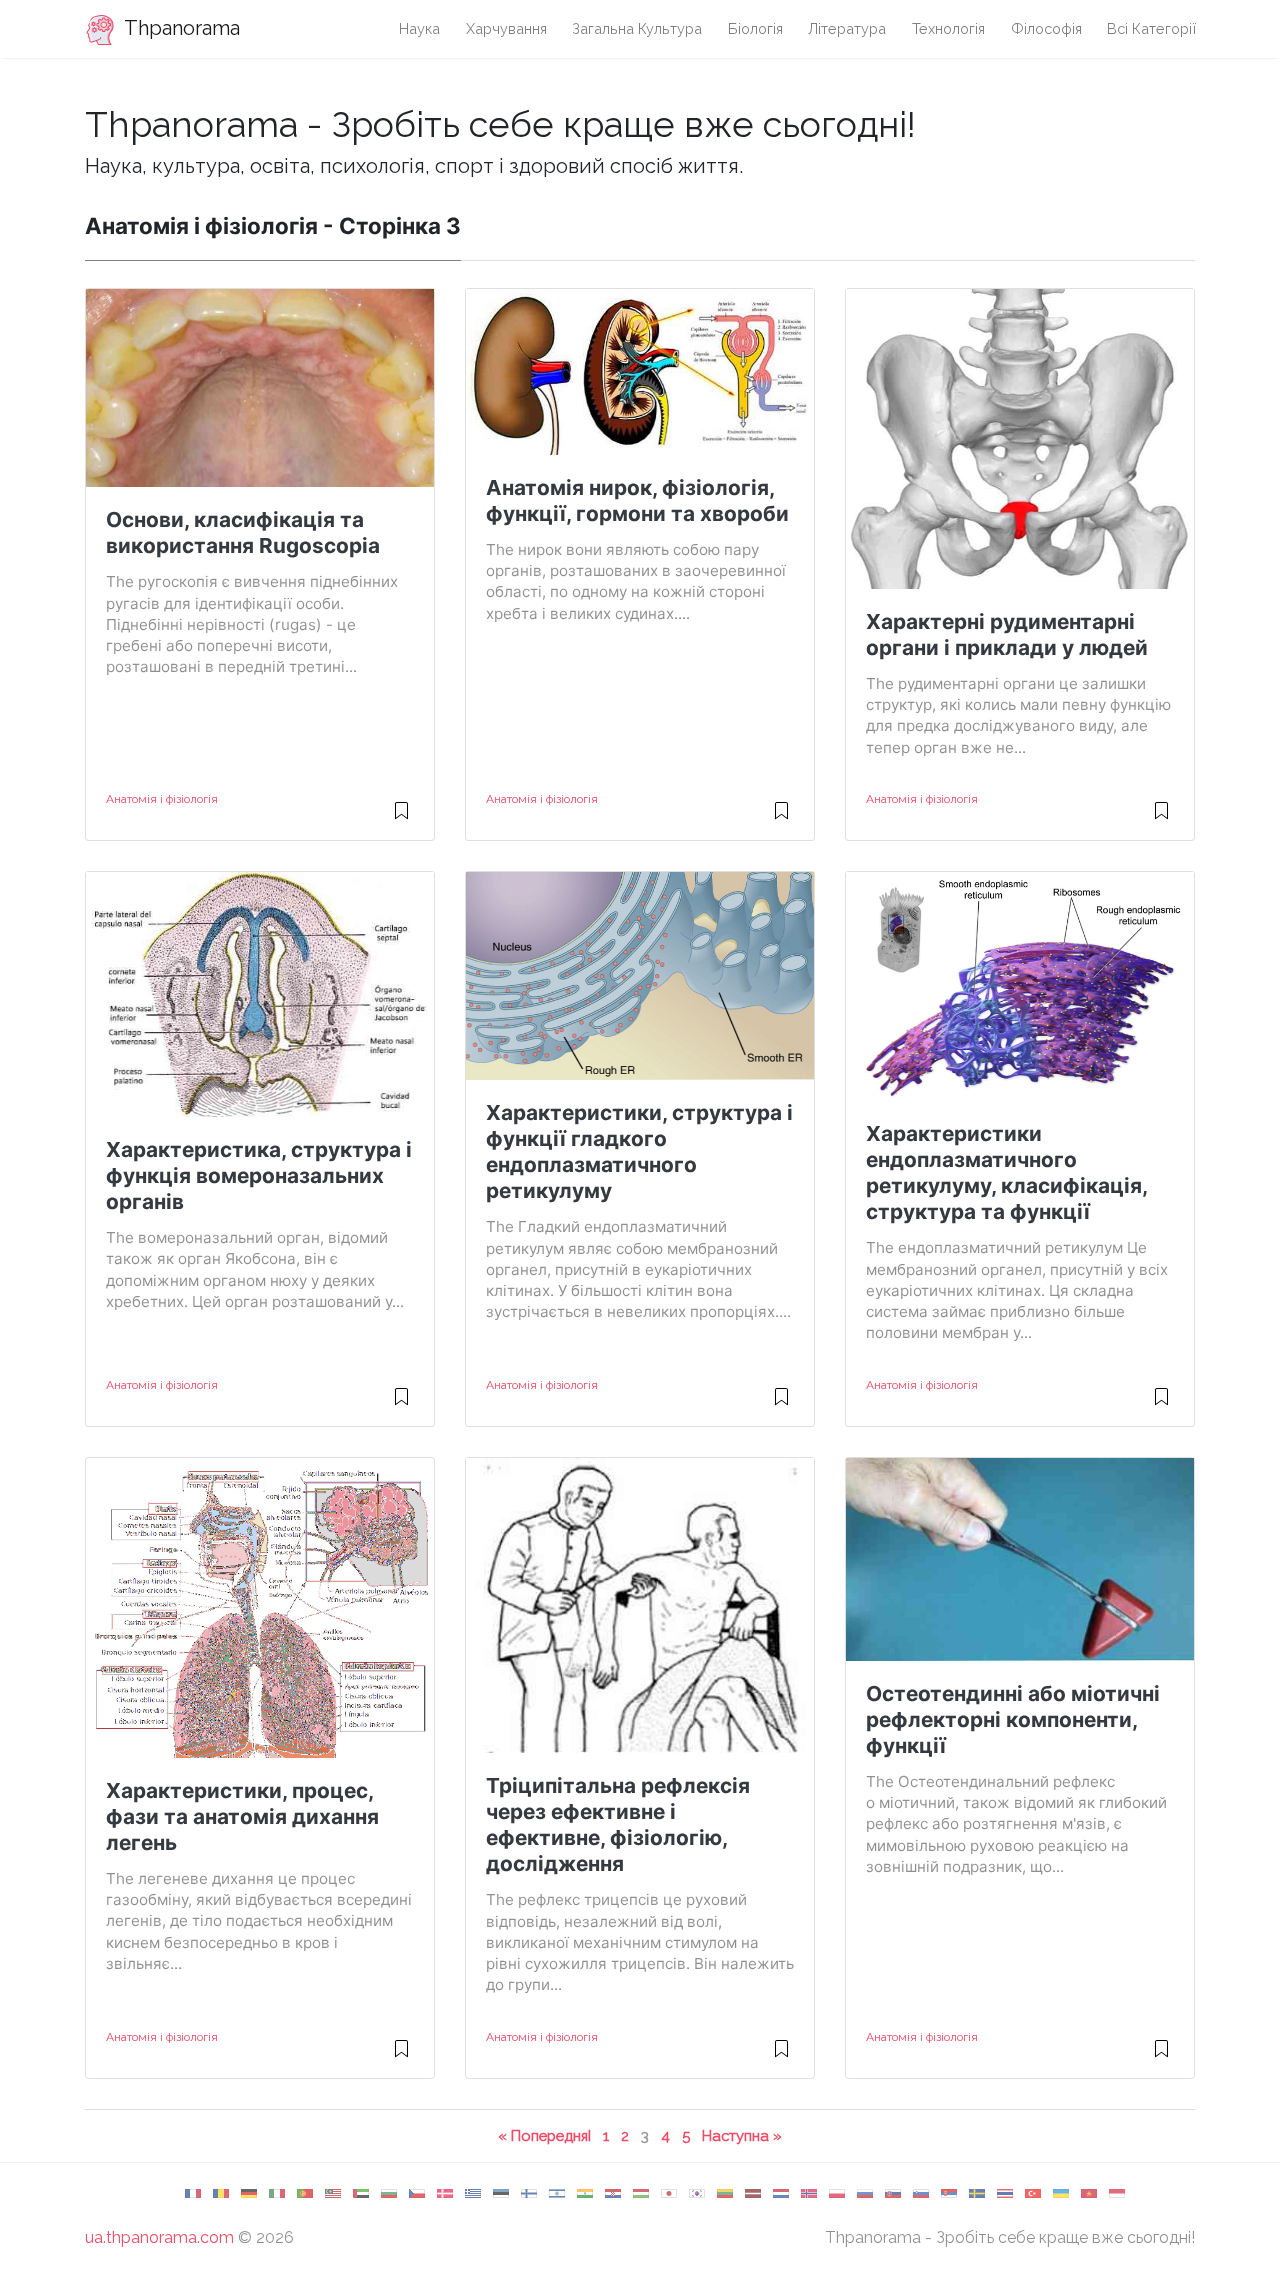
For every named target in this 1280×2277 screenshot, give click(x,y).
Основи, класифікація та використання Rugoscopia (243, 532)
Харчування (506, 28)
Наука (419, 28)
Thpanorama (180, 28)
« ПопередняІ (544, 2135)
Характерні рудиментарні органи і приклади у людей (1007, 634)
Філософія (1046, 28)
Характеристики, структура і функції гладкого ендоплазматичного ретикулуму (639, 1151)
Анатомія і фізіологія (162, 799)
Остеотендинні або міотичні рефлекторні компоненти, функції (1013, 1719)
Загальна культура (637, 28)
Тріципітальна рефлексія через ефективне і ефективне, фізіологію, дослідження (618, 1824)
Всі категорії (1152, 28)
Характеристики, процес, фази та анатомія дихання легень (242, 1816)
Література (847, 28)
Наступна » (742, 2135)
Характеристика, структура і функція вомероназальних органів (259, 1175)
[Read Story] (401, 819)
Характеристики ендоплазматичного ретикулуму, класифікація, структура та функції (1006, 1172)
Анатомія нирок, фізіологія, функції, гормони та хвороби (637, 500)
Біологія (755, 28)
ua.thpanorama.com (159, 2237)
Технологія (948, 28)
